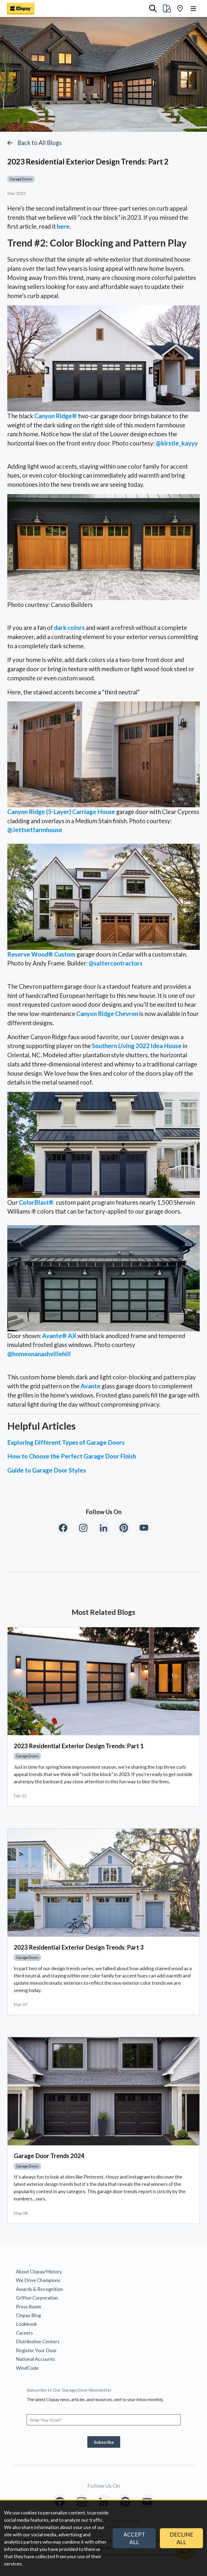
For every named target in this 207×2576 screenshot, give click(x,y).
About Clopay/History (39, 2271)
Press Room (28, 2307)
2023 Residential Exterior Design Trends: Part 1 (79, 1746)
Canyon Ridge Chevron (107, 1014)
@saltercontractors (116, 963)
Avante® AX (59, 1336)
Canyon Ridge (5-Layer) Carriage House (61, 812)
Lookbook (26, 2324)
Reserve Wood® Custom (41, 954)
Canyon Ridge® (56, 416)
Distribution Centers (38, 2341)
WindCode (27, 2368)
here (63, 226)
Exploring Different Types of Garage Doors (66, 1442)
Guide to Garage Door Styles (47, 1470)
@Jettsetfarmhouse (35, 830)
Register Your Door (36, 2350)
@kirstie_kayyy (177, 443)
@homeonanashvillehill (39, 1354)
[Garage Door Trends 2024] (103, 2091)
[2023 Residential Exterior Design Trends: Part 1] (103, 1681)
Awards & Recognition (39, 2289)
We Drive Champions (38, 2280)
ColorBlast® (36, 1202)
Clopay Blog (28, 2315)
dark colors (69, 628)
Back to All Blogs (40, 143)
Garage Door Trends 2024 (49, 2156)
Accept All (134, 2538)
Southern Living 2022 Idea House (137, 1046)
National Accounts (35, 2359)
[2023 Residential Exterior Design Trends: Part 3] (103, 1883)
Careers (24, 2333)
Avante (91, 1386)
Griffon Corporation (37, 2298)
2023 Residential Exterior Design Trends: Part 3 (79, 1947)
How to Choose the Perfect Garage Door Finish (72, 1456)
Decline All (182, 2538)
